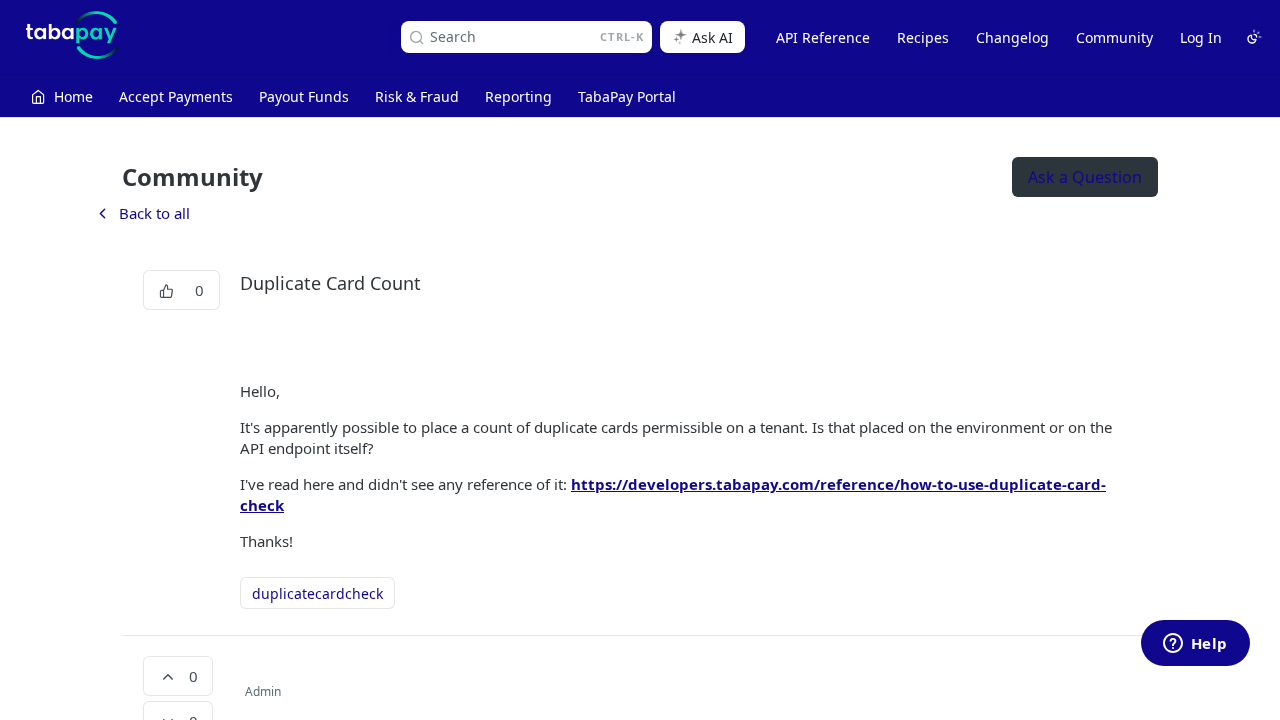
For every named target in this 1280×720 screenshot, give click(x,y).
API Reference (823, 37)
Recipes (923, 37)
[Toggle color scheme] (1254, 37)
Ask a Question (1085, 177)
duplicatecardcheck (317, 593)
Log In (1201, 37)
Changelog (1012, 37)
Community (1114, 37)
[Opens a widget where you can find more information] (1195, 645)
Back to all (142, 213)
